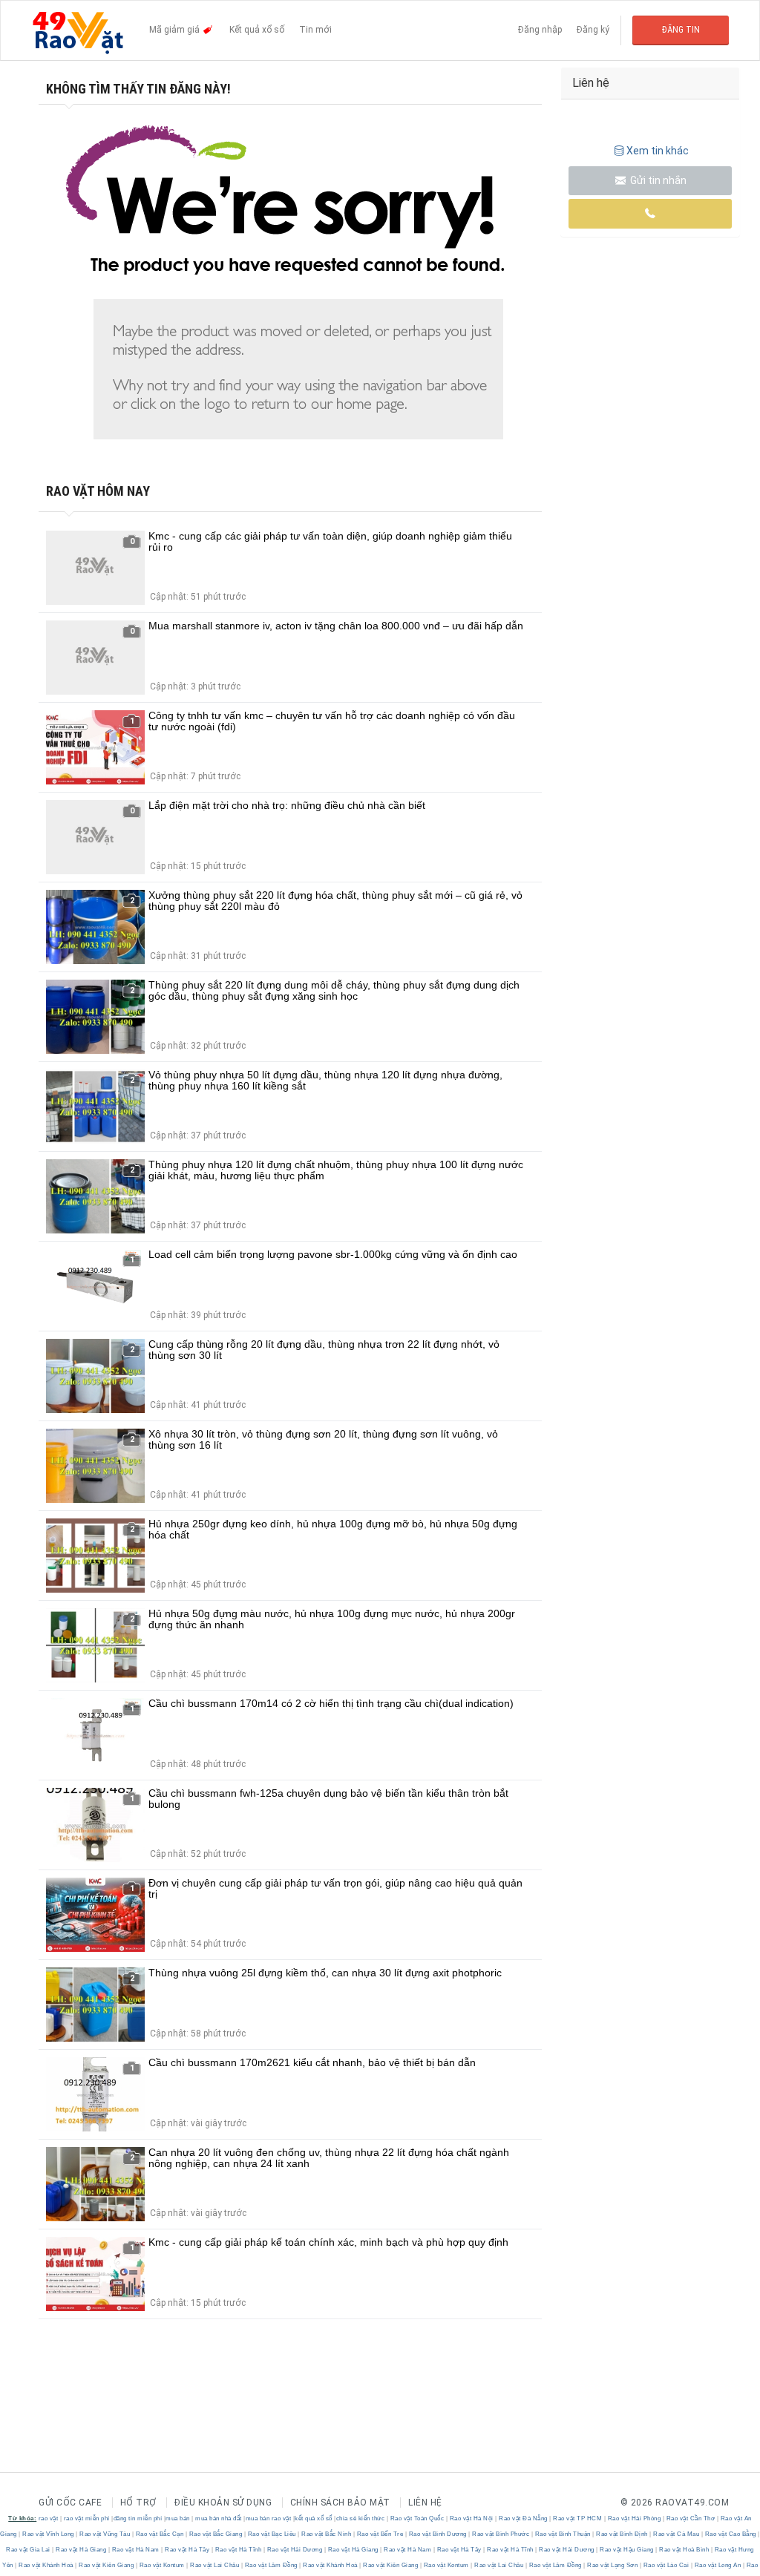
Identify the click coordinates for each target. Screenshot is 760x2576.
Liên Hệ (425, 2503)
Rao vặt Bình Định (622, 2534)
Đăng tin (681, 30)
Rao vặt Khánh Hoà (46, 2565)
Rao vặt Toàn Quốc (417, 2518)
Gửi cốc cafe (70, 2503)
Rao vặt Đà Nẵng (524, 2518)
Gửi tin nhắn (657, 180)
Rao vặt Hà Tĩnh (238, 2550)
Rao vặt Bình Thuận (563, 2534)
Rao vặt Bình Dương (438, 2534)
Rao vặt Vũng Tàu (105, 2534)
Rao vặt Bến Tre (380, 2534)
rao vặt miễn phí (87, 2518)
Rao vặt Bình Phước (501, 2534)
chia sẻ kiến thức (361, 2518)
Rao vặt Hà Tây (187, 2550)
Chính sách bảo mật (340, 2503)
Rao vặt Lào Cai (666, 2565)
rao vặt (49, 2518)
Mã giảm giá (176, 30)
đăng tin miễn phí (138, 2518)
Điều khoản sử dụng (223, 2503)
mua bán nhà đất (219, 2518)
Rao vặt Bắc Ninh (327, 2534)
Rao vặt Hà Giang (81, 2550)
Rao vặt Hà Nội (471, 2518)
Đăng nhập (540, 30)
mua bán (178, 2518)
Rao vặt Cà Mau (677, 2534)
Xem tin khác (658, 151)
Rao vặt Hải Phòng (634, 2518)
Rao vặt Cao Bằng (730, 2534)
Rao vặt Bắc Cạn (160, 2534)
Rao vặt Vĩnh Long (49, 2534)
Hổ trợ (138, 2503)
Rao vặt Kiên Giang (107, 2565)
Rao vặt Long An (718, 2565)
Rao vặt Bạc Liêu (272, 2534)
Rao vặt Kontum (162, 2565)
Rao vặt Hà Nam (135, 2550)
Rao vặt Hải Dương (295, 2550)
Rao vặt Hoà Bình (684, 2550)
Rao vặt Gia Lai (29, 2550)
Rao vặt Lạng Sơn (613, 2565)
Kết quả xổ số (257, 30)
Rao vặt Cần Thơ (691, 2518)
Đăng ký (593, 30)
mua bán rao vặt (269, 2518)
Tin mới (315, 30)
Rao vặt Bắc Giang (216, 2534)
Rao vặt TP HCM (578, 2518)
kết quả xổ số (314, 2518)
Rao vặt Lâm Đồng (271, 2565)
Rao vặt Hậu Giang (627, 2550)
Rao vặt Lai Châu (215, 2565)
